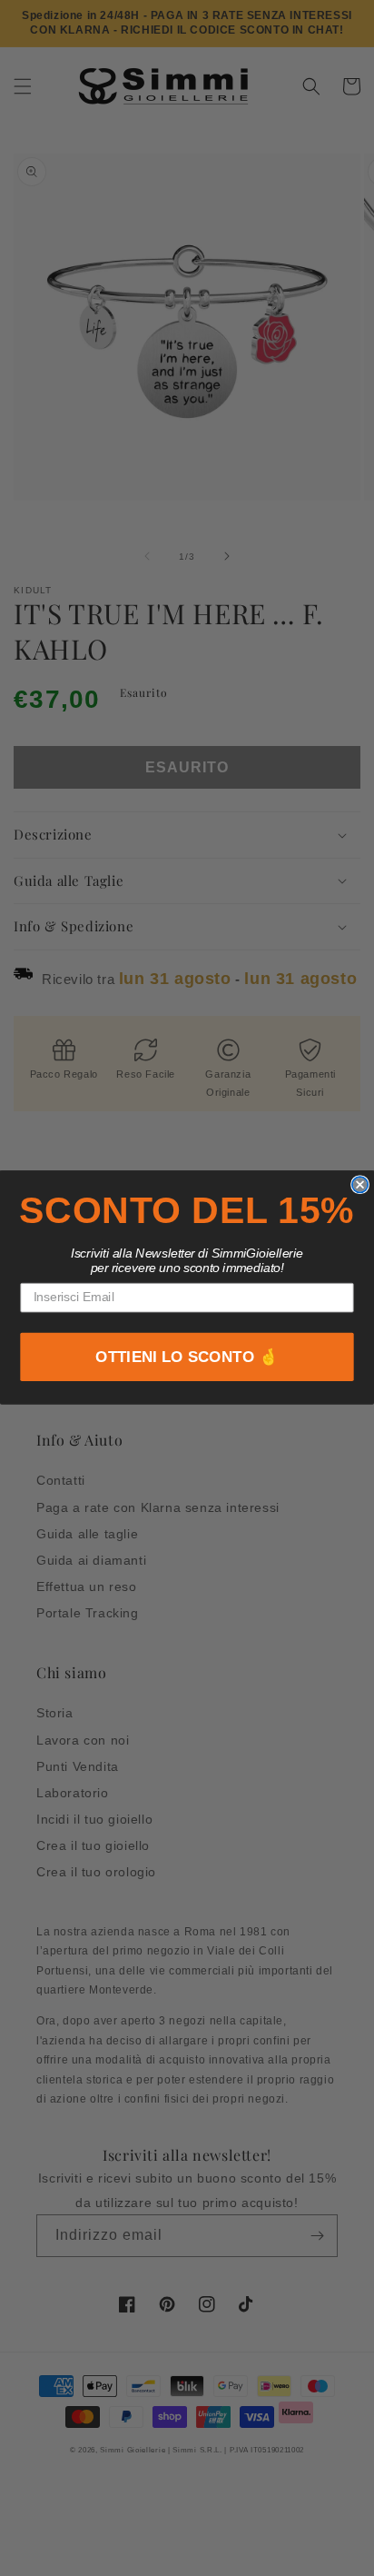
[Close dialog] (360, 1184)
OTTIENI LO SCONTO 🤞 (187, 1358)
